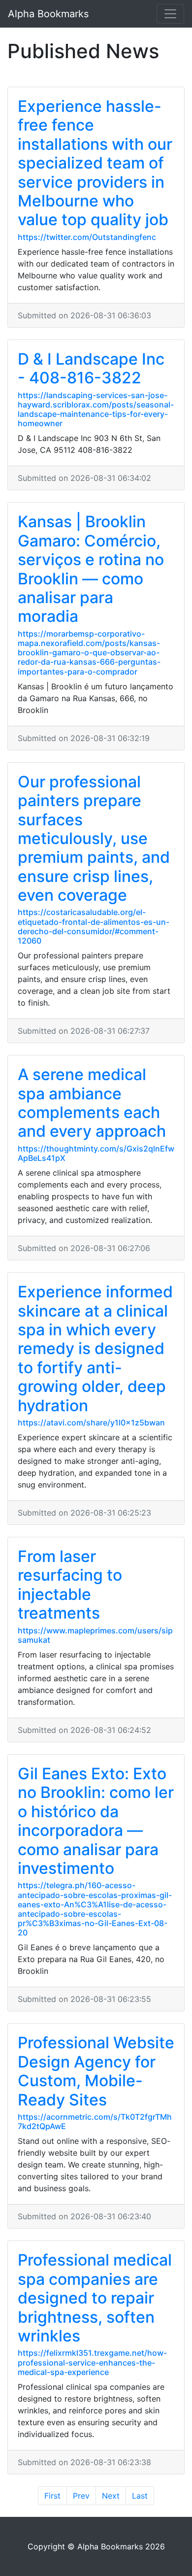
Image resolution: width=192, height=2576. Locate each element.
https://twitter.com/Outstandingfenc (87, 237)
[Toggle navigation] (170, 14)
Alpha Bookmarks (48, 14)
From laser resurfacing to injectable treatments (70, 1585)
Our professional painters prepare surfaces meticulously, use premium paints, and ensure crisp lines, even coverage (94, 838)
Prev (81, 2496)
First (52, 2496)
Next (111, 2496)
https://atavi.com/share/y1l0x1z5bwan (91, 1423)
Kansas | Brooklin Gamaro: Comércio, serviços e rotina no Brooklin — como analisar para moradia (91, 569)
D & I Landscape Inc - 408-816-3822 (91, 368)
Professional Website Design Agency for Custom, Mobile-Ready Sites (96, 2071)
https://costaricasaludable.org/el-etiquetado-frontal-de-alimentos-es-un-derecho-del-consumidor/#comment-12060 (94, 926)
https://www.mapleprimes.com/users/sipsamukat (95, 1635)
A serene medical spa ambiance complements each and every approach (92, 1103)
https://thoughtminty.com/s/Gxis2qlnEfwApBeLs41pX (96, 1153)
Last (140, 2496)
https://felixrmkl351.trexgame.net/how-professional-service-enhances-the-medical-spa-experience (92, 2362)
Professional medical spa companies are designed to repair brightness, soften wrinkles (95, 2298)
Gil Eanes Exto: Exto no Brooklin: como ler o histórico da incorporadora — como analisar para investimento (96, 1821)
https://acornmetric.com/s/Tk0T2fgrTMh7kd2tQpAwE (95, 2121)
